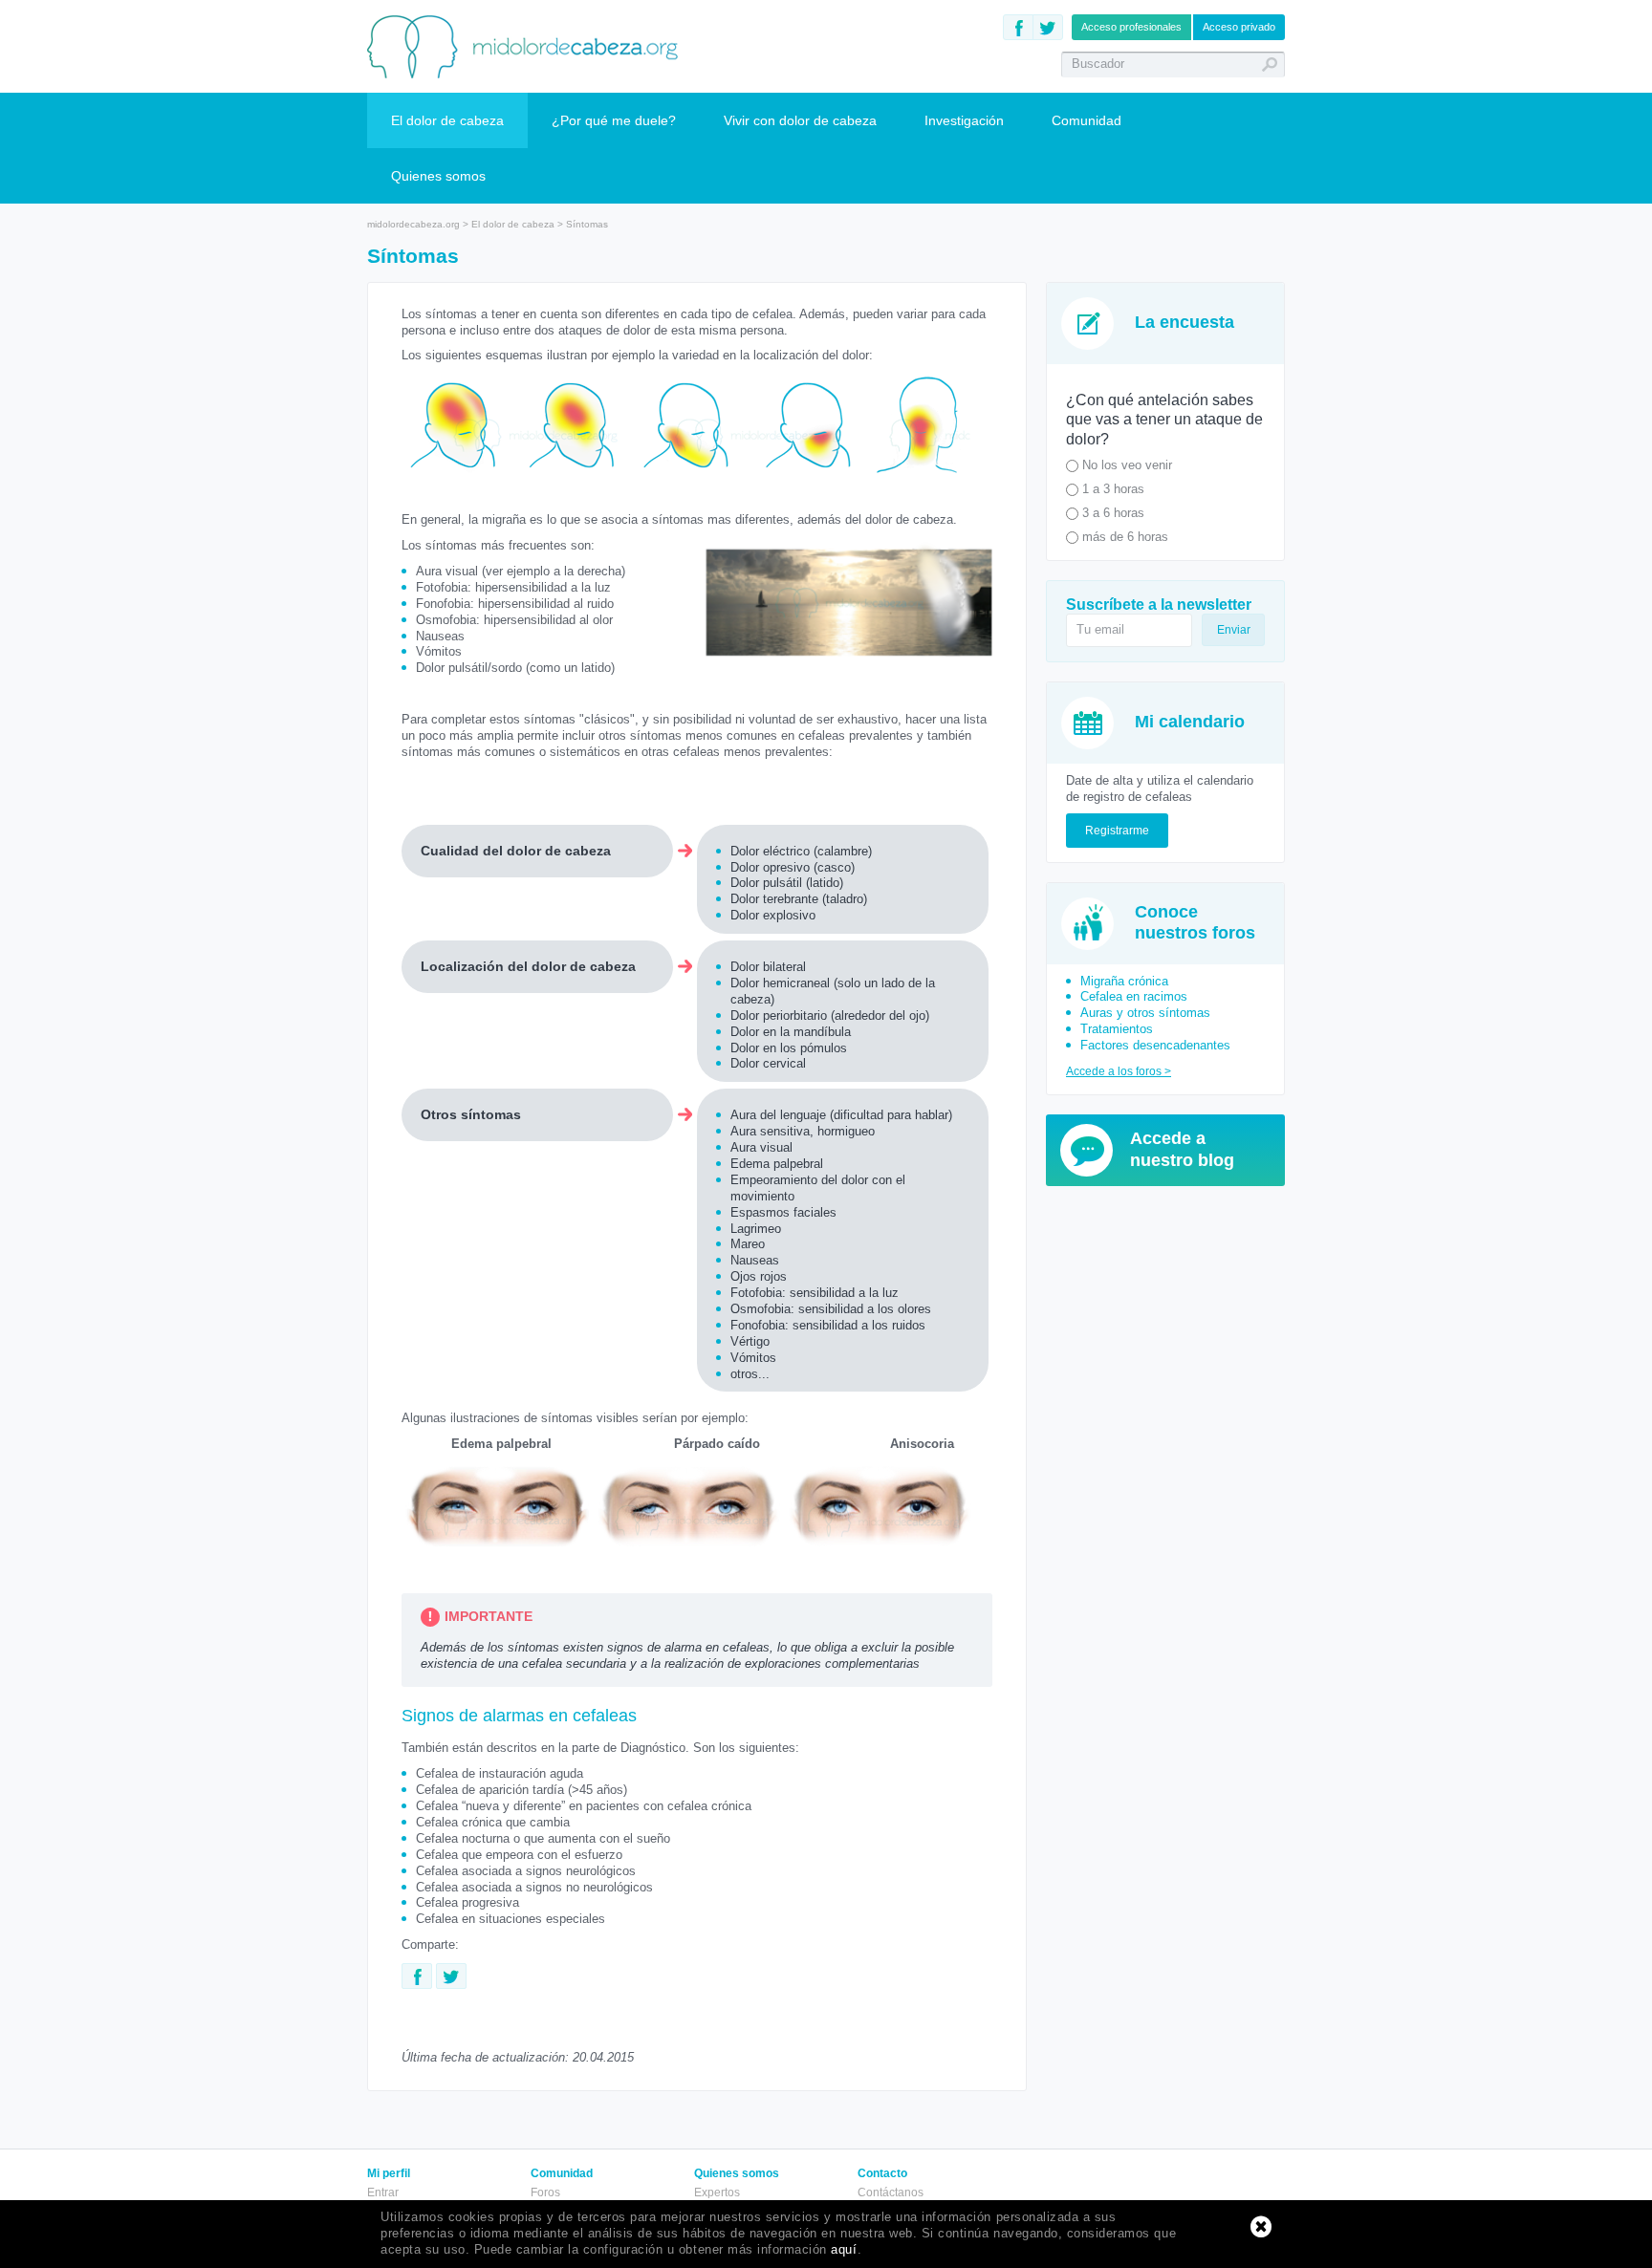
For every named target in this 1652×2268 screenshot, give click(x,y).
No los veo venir (1125, 465)
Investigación (964, 120)
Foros (545, 2192)
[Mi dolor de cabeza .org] (523, 46)
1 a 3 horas (1111, 489)
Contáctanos (891, 2192)
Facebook (1018, 27)
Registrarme (1117, 831)
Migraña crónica (1124, 981)
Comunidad (1087, 120)
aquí (844, 2249)
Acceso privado (1239, 27)
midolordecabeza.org (413, 224)
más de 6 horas (1123, 537)
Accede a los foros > (1119, 1071)
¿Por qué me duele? (614, 120)
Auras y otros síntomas (1145, 1013)
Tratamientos (1117, 1029)
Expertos (717, 2192)
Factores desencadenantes (1155, 1045)
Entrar (383, 2192)
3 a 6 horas (1111, 513)
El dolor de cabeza (447, 120)
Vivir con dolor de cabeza (800, 120)
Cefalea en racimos (1134, 996)
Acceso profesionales (1131, 27)
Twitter (1048, 27)
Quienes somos (438, 176)
